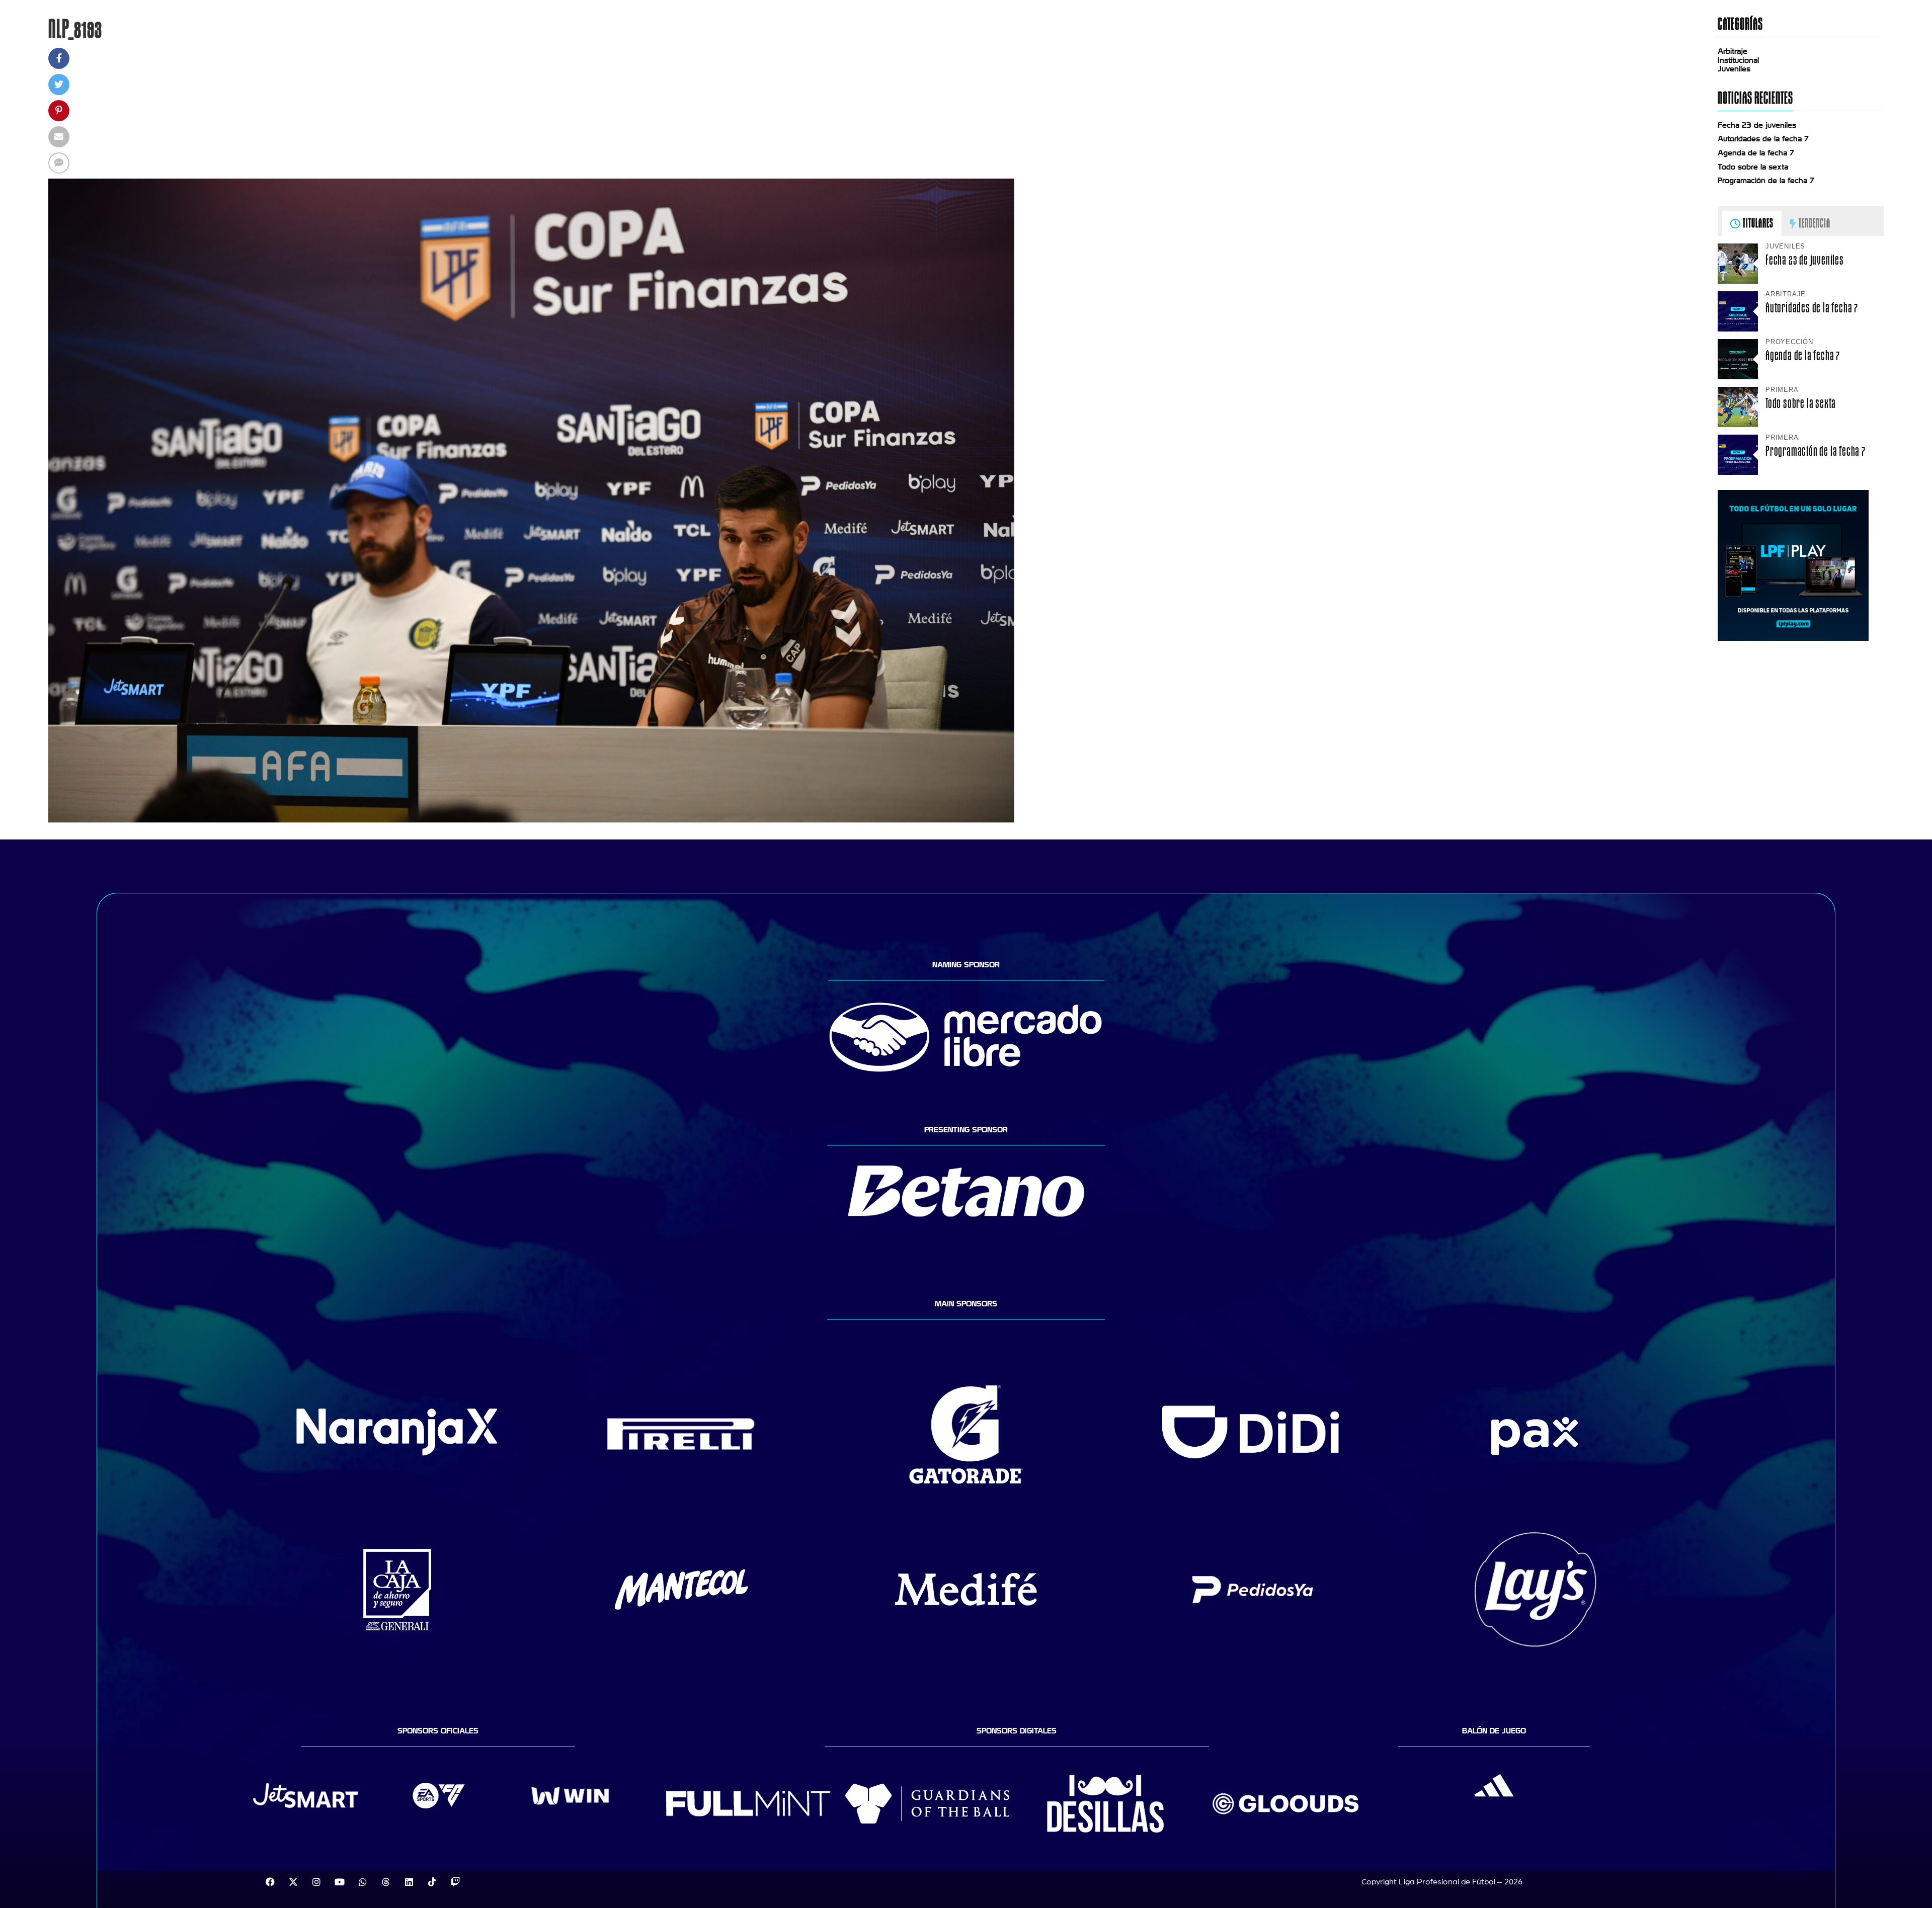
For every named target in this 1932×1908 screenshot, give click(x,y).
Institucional (1738, 60)
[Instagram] (316, 1882)
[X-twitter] (293, 1882)
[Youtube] (340, 1882)
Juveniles (1734, 69)
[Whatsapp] (363, 1882)
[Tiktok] (432, 1882)
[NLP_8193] (531, 820)
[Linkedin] (409, 1882)
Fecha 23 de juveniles (1757, 125)
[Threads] (386, 1882)
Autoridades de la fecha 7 (1763, 139)
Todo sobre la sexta (1753, 167)
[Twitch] (455, 1882)
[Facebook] (270, 1882)
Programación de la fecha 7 (1766, 181)
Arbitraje (1733, 51)
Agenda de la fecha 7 (1756, 153)
